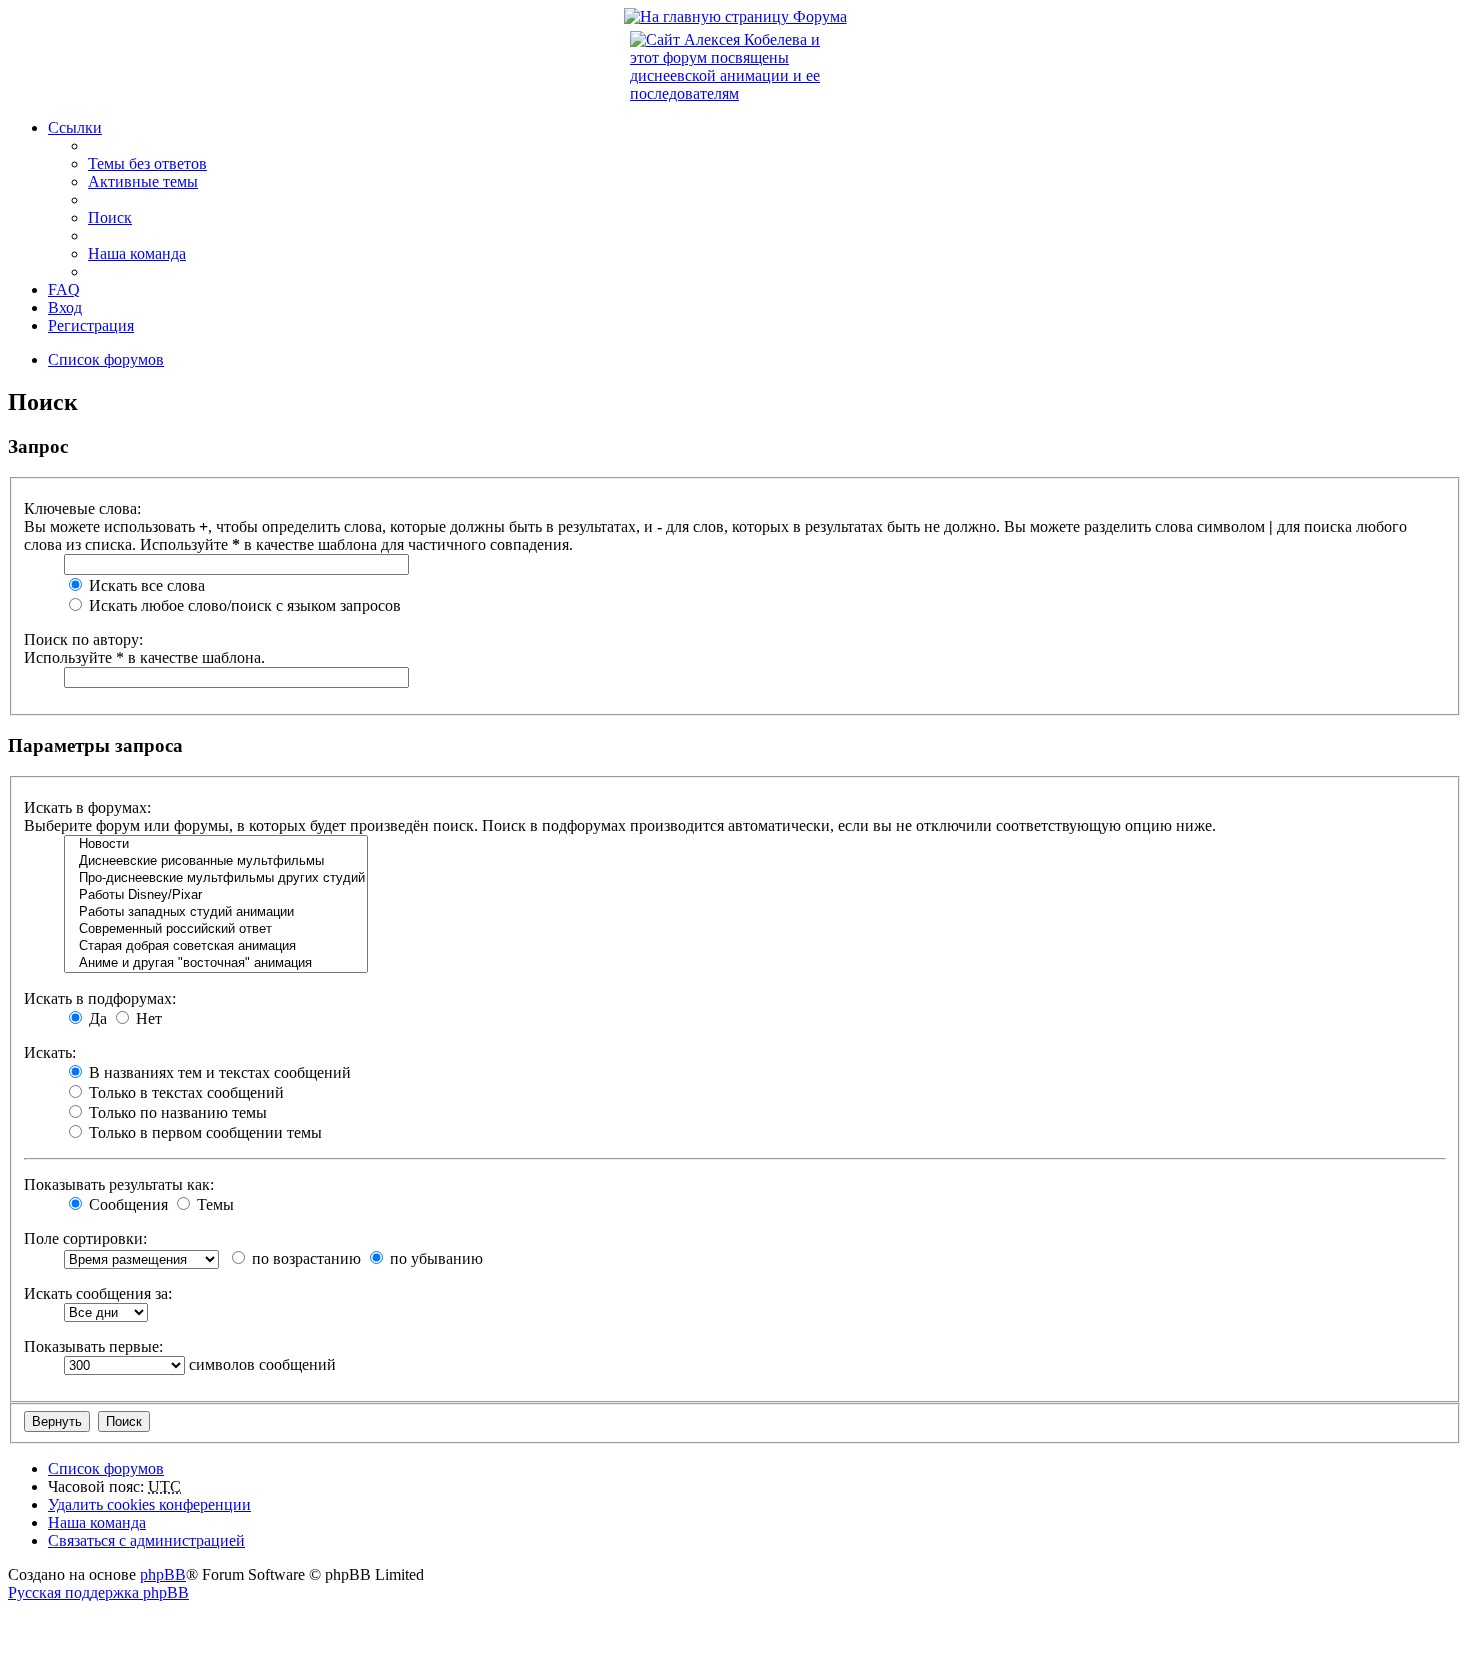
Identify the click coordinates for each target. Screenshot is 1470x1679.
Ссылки (75, 127)
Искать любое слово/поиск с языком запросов (243, 605)
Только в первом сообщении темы (203, 1132)
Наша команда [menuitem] (137, 253)
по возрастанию (304, 1258)
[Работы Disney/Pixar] (216, 895)
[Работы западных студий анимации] (216, 912)
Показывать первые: (93, 1346)
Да (96, 1018)
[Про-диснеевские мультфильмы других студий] (216, 878)
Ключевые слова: (82, 508)
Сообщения (126, 1204)
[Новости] (216, 844)
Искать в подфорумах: (100, 998)
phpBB (163, 1574)
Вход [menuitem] (65, 307)
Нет (147, 1018)
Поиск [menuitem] (110, 217)
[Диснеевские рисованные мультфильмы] (216, 861)
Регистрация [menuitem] (91, 325)
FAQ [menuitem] (64, 289)
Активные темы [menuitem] (143, 181)
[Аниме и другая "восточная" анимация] (216, 963)
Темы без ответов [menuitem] (147, 163)
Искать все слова (145, 585)
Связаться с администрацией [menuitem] (146, 1540)
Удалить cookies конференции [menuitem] (149, 1504)
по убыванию (434, 1258)
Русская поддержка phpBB (98, 1592)
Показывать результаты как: (119, 1184)
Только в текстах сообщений (184, 1092)
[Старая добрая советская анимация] (216, 946)
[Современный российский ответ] (216, 929)
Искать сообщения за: (98, 1293)
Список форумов (106, 1468)
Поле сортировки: (85, 1238)
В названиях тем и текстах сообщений (218, 1072)
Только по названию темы (176, 1112)
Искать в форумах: (87, 807)
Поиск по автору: (83, 639)
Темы (213, 1204)
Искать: (50, 1052)
